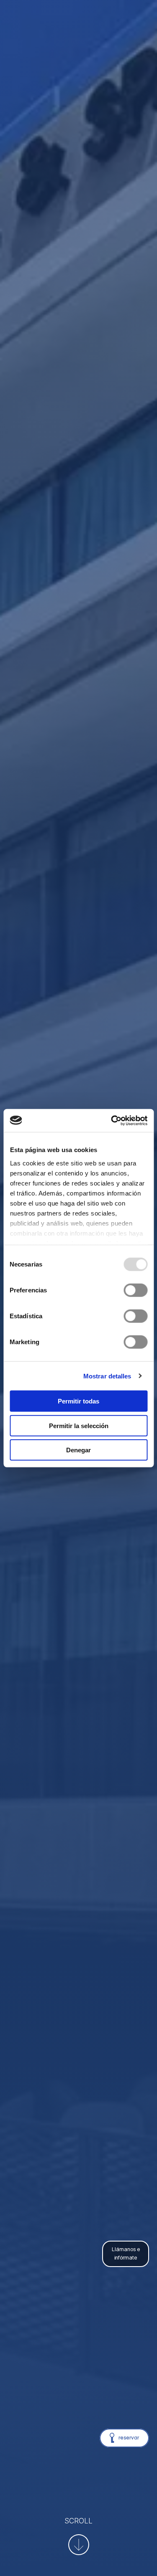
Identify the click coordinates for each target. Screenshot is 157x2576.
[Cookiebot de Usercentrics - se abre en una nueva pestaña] (112, 1120)
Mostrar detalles (107, 1376)
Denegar (78, 1450)
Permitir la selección (79, 1425)
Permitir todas (78, 1401)
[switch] (135, 1290)
